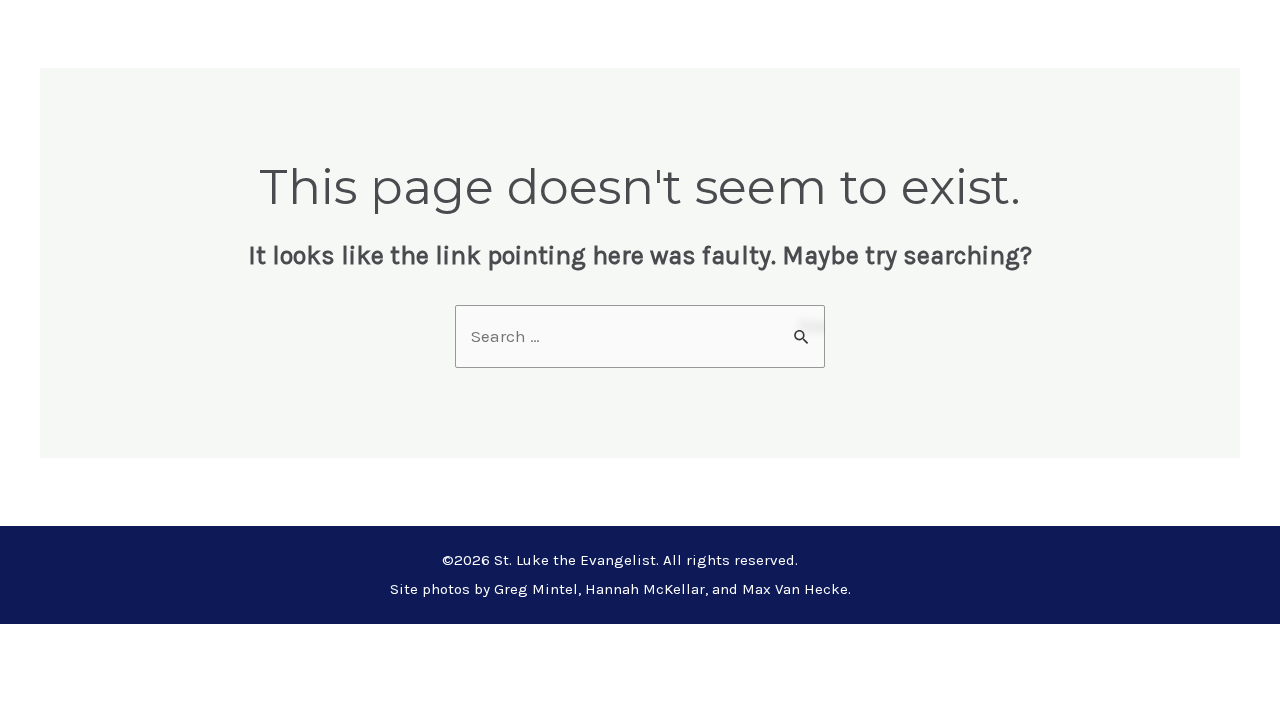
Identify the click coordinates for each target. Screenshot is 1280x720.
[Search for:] (640, 336)
